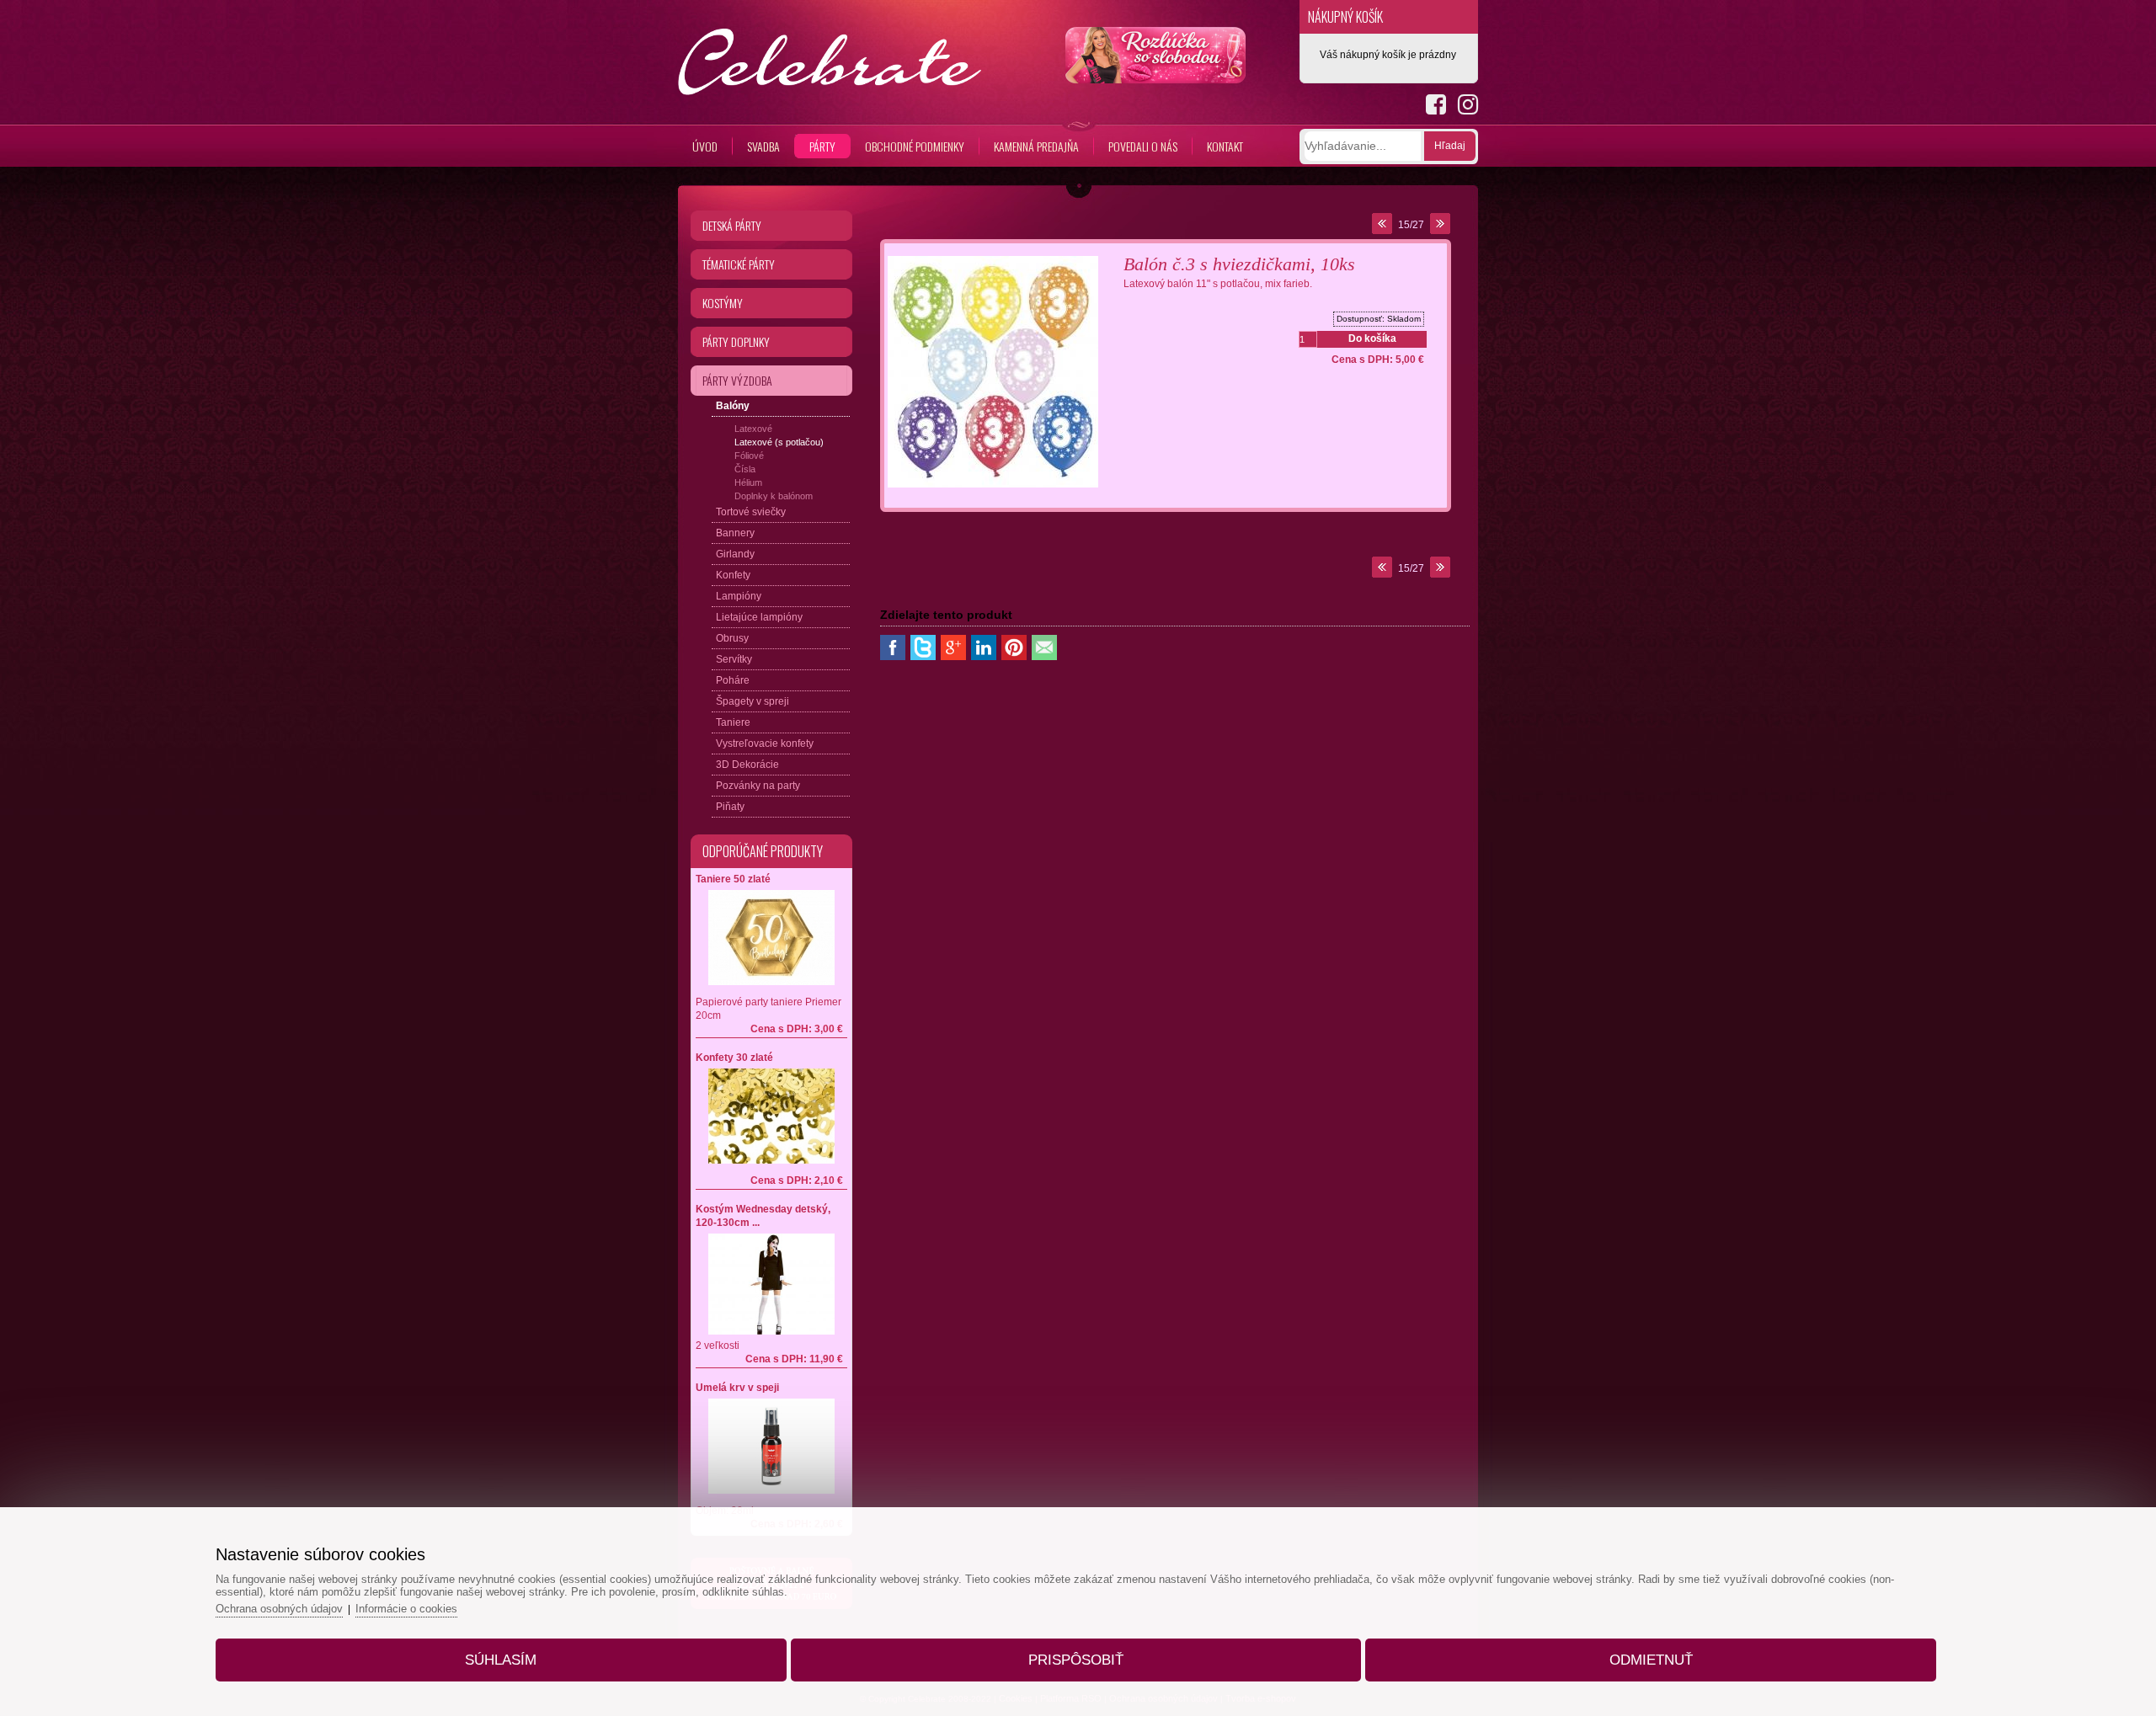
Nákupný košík (1345, 17)
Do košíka (1372, 338)
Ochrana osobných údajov (279, 1609)
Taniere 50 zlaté (733, 879)
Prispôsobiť (1076, 1660)
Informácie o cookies (406, 1609)
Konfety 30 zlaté (734, 1058)
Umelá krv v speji (737, 1388)
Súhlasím (501, 1660)
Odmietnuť (1651, 1660)
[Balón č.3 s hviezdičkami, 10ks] (993, 488)
